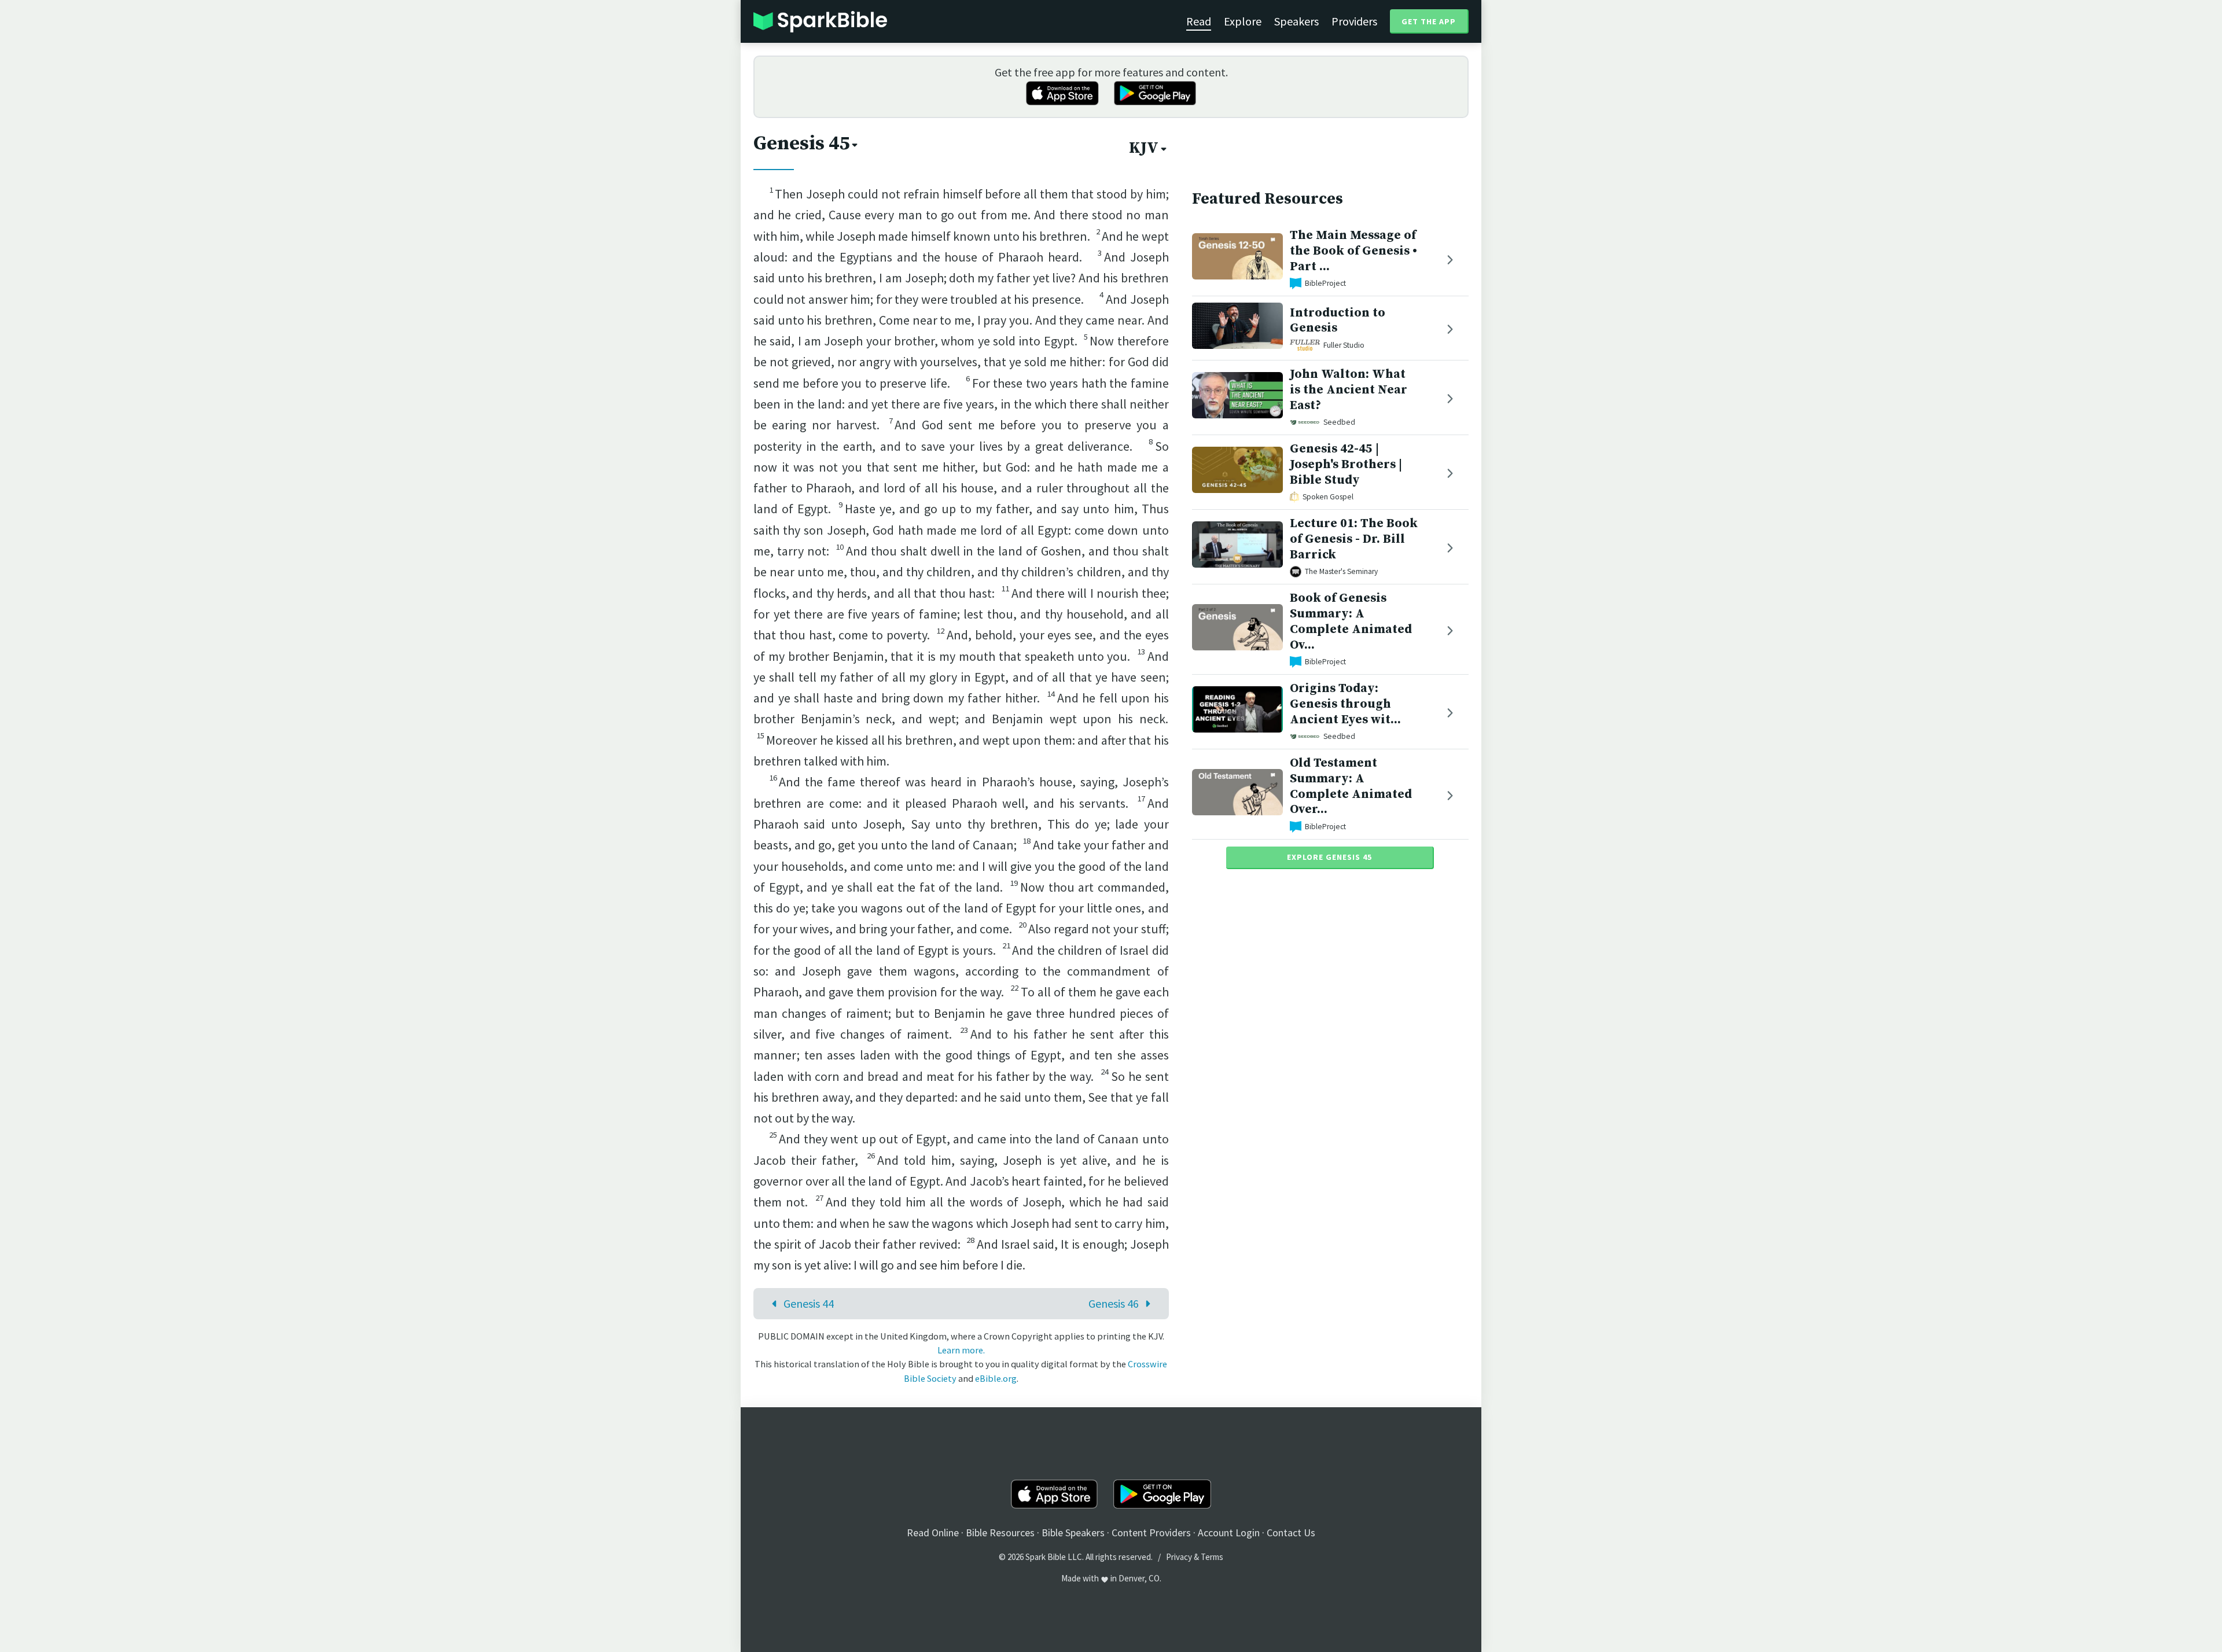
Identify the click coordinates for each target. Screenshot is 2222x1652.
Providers (1354, 21)
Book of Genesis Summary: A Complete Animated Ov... (1351, 621)
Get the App (1429, 21)
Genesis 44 (809, 1303)
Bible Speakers (1073, 1533)
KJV (1144, 148)
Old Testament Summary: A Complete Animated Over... (1351, 786)
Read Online (933, 1533)
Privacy (1179, 1557)
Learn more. (961, 1350)
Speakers (1296, 21)
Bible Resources (1000, 1533)
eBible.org (996, 1378)
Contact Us (1291, 1533)
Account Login (1229, 1533)
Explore (1243, 21)
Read (1199, 21)
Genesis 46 (1114, 1303)
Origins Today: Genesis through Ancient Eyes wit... (1345, 704)
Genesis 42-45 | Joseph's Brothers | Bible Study (1346, 464)
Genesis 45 (801, 144)
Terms (1212, 1557)
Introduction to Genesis (1338, 321)
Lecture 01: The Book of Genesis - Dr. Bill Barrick (1354, 539)
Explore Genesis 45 (1329, 857)
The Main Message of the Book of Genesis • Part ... (1353, 251)
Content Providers (1151, 1533)
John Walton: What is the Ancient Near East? (1349, 390)
